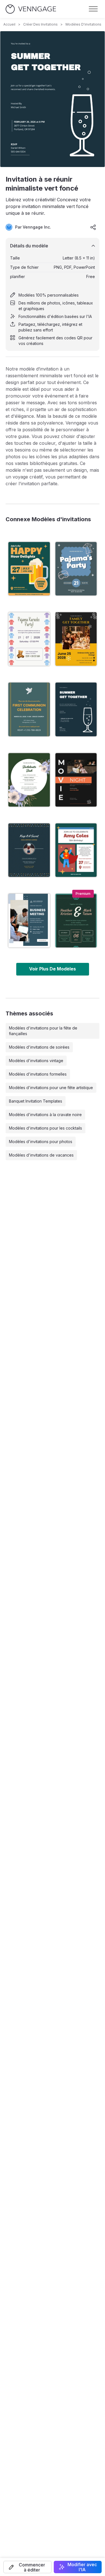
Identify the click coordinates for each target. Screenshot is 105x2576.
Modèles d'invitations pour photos (41, 1142)
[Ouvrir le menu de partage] (93, 227)
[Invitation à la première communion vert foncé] (29, 709)
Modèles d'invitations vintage (36, 1061)
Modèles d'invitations (83, 24)
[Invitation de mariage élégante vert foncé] (76, 920)
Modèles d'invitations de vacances (41, 1155)
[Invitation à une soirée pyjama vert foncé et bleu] (76, 569)
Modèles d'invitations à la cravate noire (45, 1115)
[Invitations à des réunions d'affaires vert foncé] (29, 920)
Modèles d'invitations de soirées (39, 1047)
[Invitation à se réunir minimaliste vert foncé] (76, 709)
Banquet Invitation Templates (36, 1101)
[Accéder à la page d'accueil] (31, 9)
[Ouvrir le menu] (93, 9)
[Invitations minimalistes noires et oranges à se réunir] (76, 639)
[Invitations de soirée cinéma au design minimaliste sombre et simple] (76, 780)
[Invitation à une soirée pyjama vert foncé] (29, 639)
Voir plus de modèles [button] (53, 969)
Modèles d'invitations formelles (38, 1074)
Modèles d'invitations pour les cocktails (46, 1128)
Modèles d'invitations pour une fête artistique (51, 1088)
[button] (27, 2567)
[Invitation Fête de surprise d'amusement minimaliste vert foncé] (29, 850)
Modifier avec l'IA (82, 2567)
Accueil (9, 24)
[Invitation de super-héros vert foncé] (76, 850)
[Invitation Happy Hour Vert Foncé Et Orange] (29, 569)
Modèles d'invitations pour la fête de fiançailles (43, 1031)
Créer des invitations (40, 24)
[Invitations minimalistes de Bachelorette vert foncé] (29, 780)
